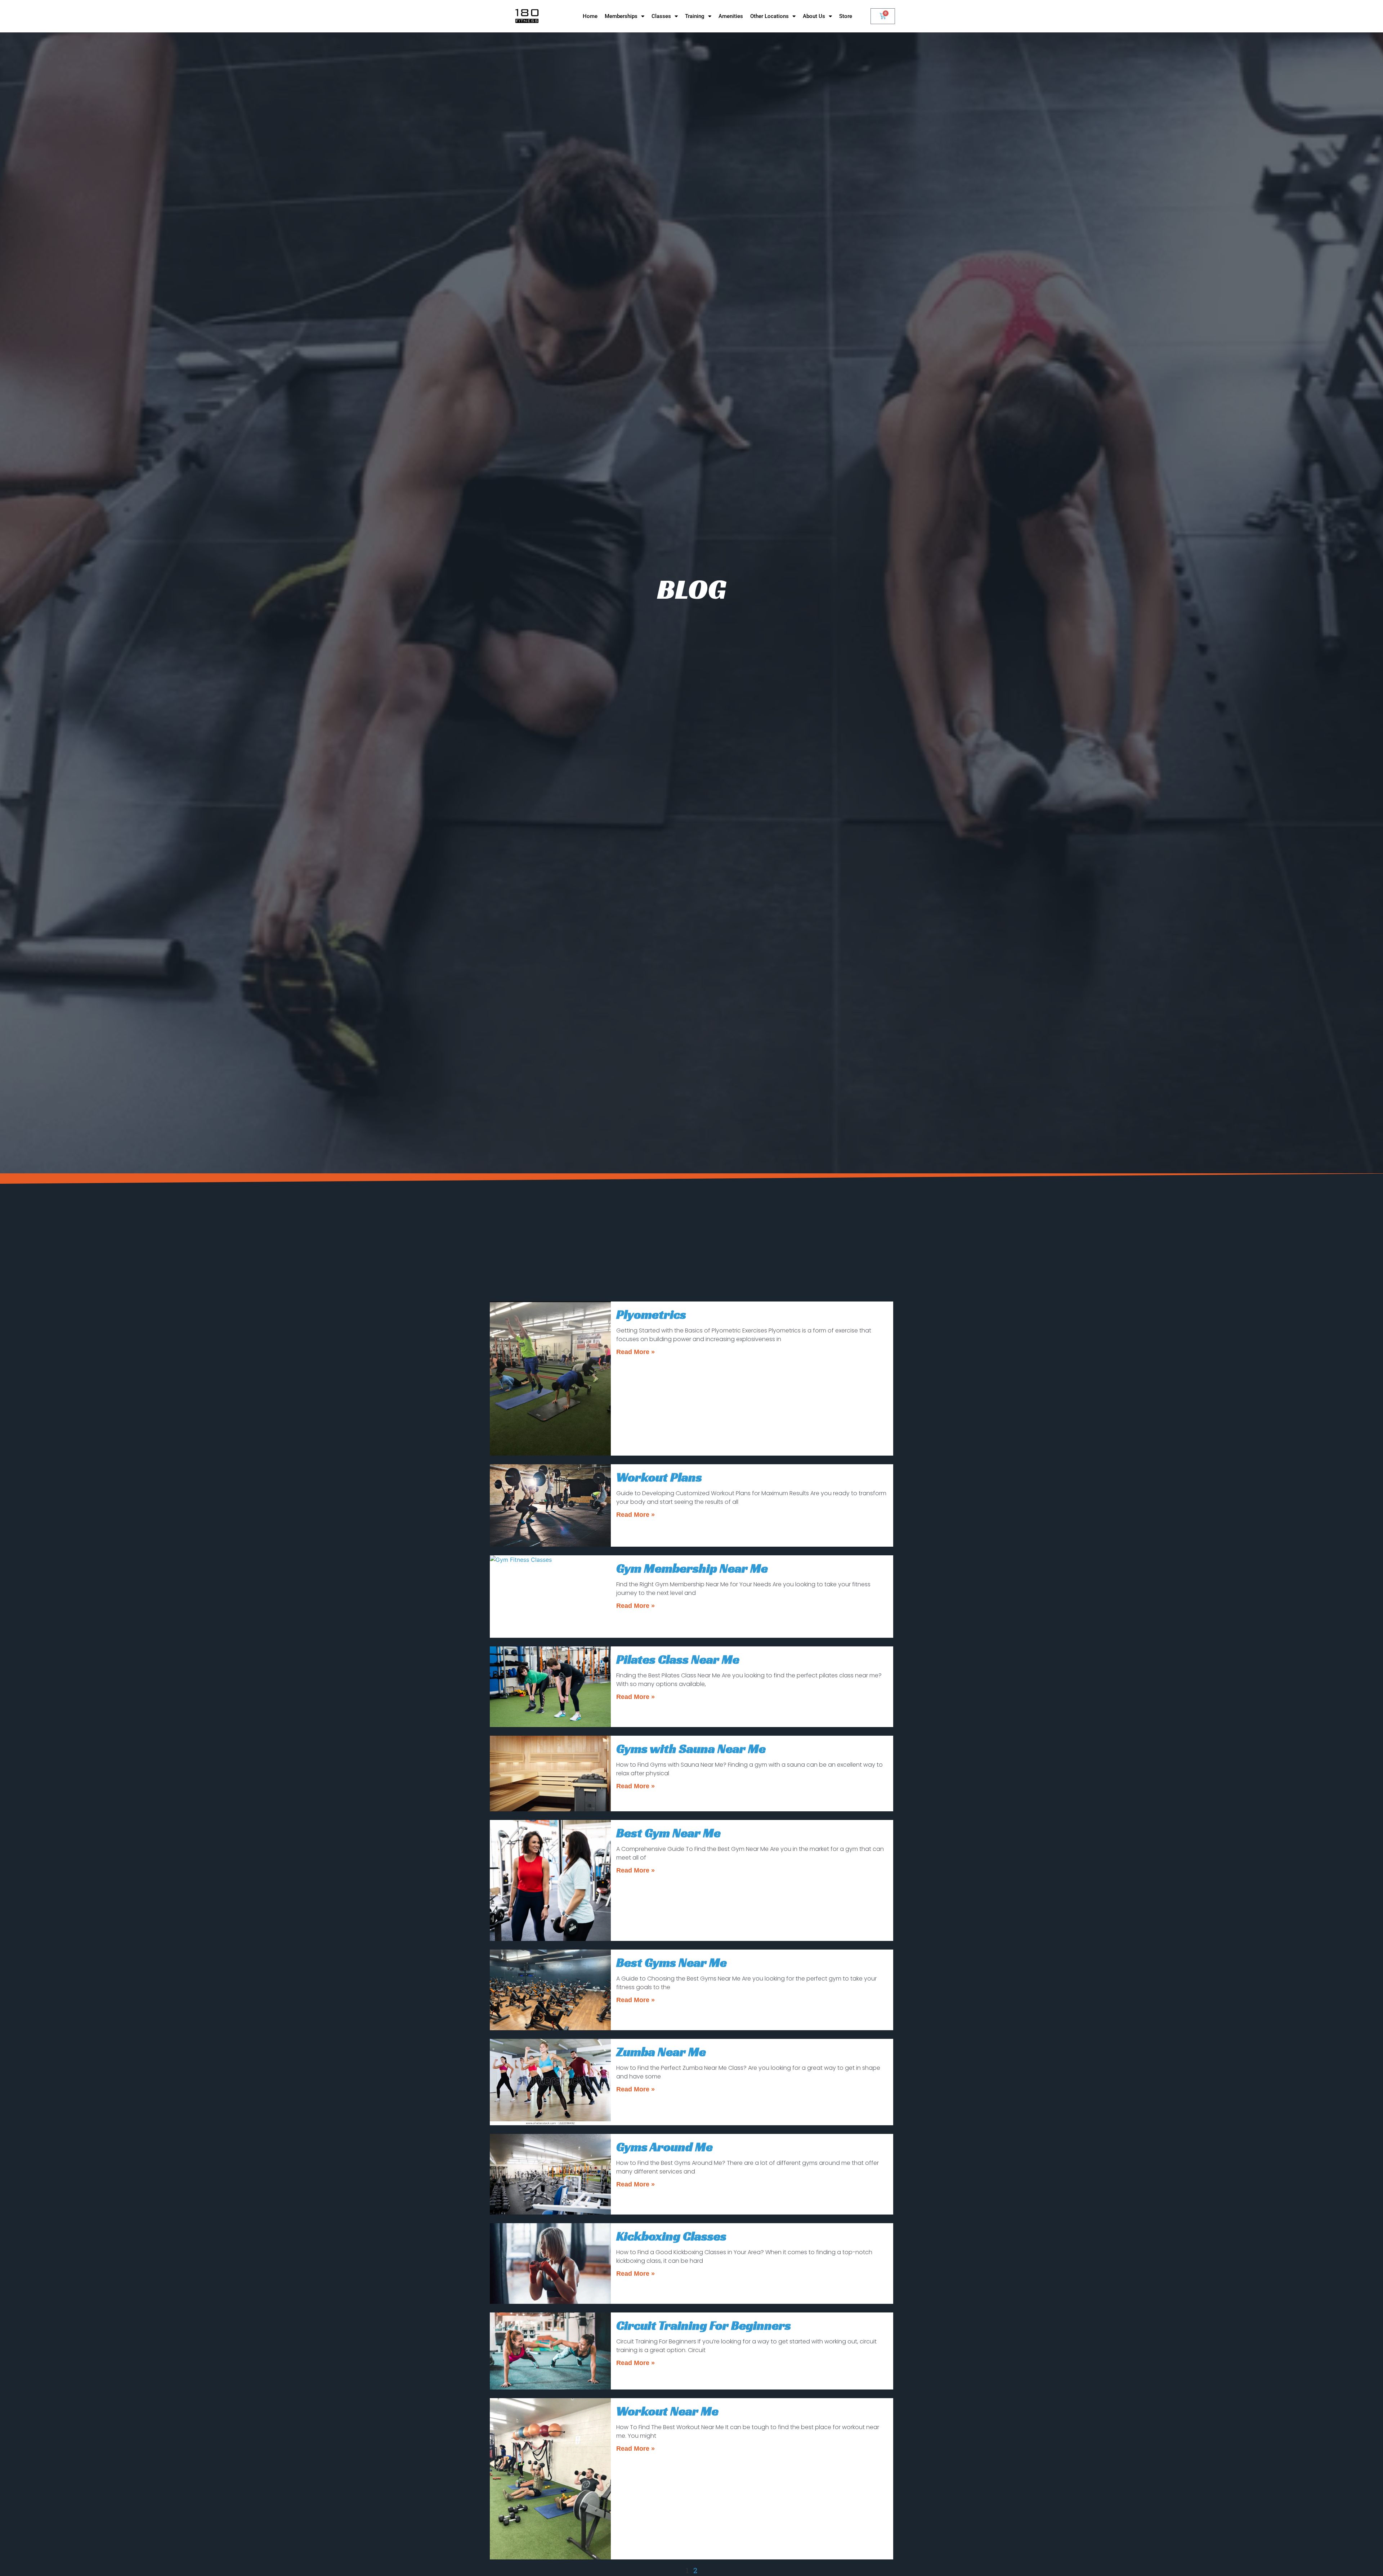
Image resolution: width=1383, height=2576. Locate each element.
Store (846, 16)
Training (695, 16)
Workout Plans (659, 1477)
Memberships (621, 16)
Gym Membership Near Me (692, 1568)
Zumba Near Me (661, 2052)
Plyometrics (651, 1314)
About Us (814, 16)
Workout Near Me (667, 2411)
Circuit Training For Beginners (704, 2325)
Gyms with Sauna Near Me (691, 1749)
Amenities (731, 16)
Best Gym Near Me (668, 1833)
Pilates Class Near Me (678, 1659)
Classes (661, 16)
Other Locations (769, 16)
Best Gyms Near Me (672, 1963)
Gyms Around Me (664, 2147)
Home (590, 16)
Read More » (635, 1352)
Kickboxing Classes (671, 2236)
